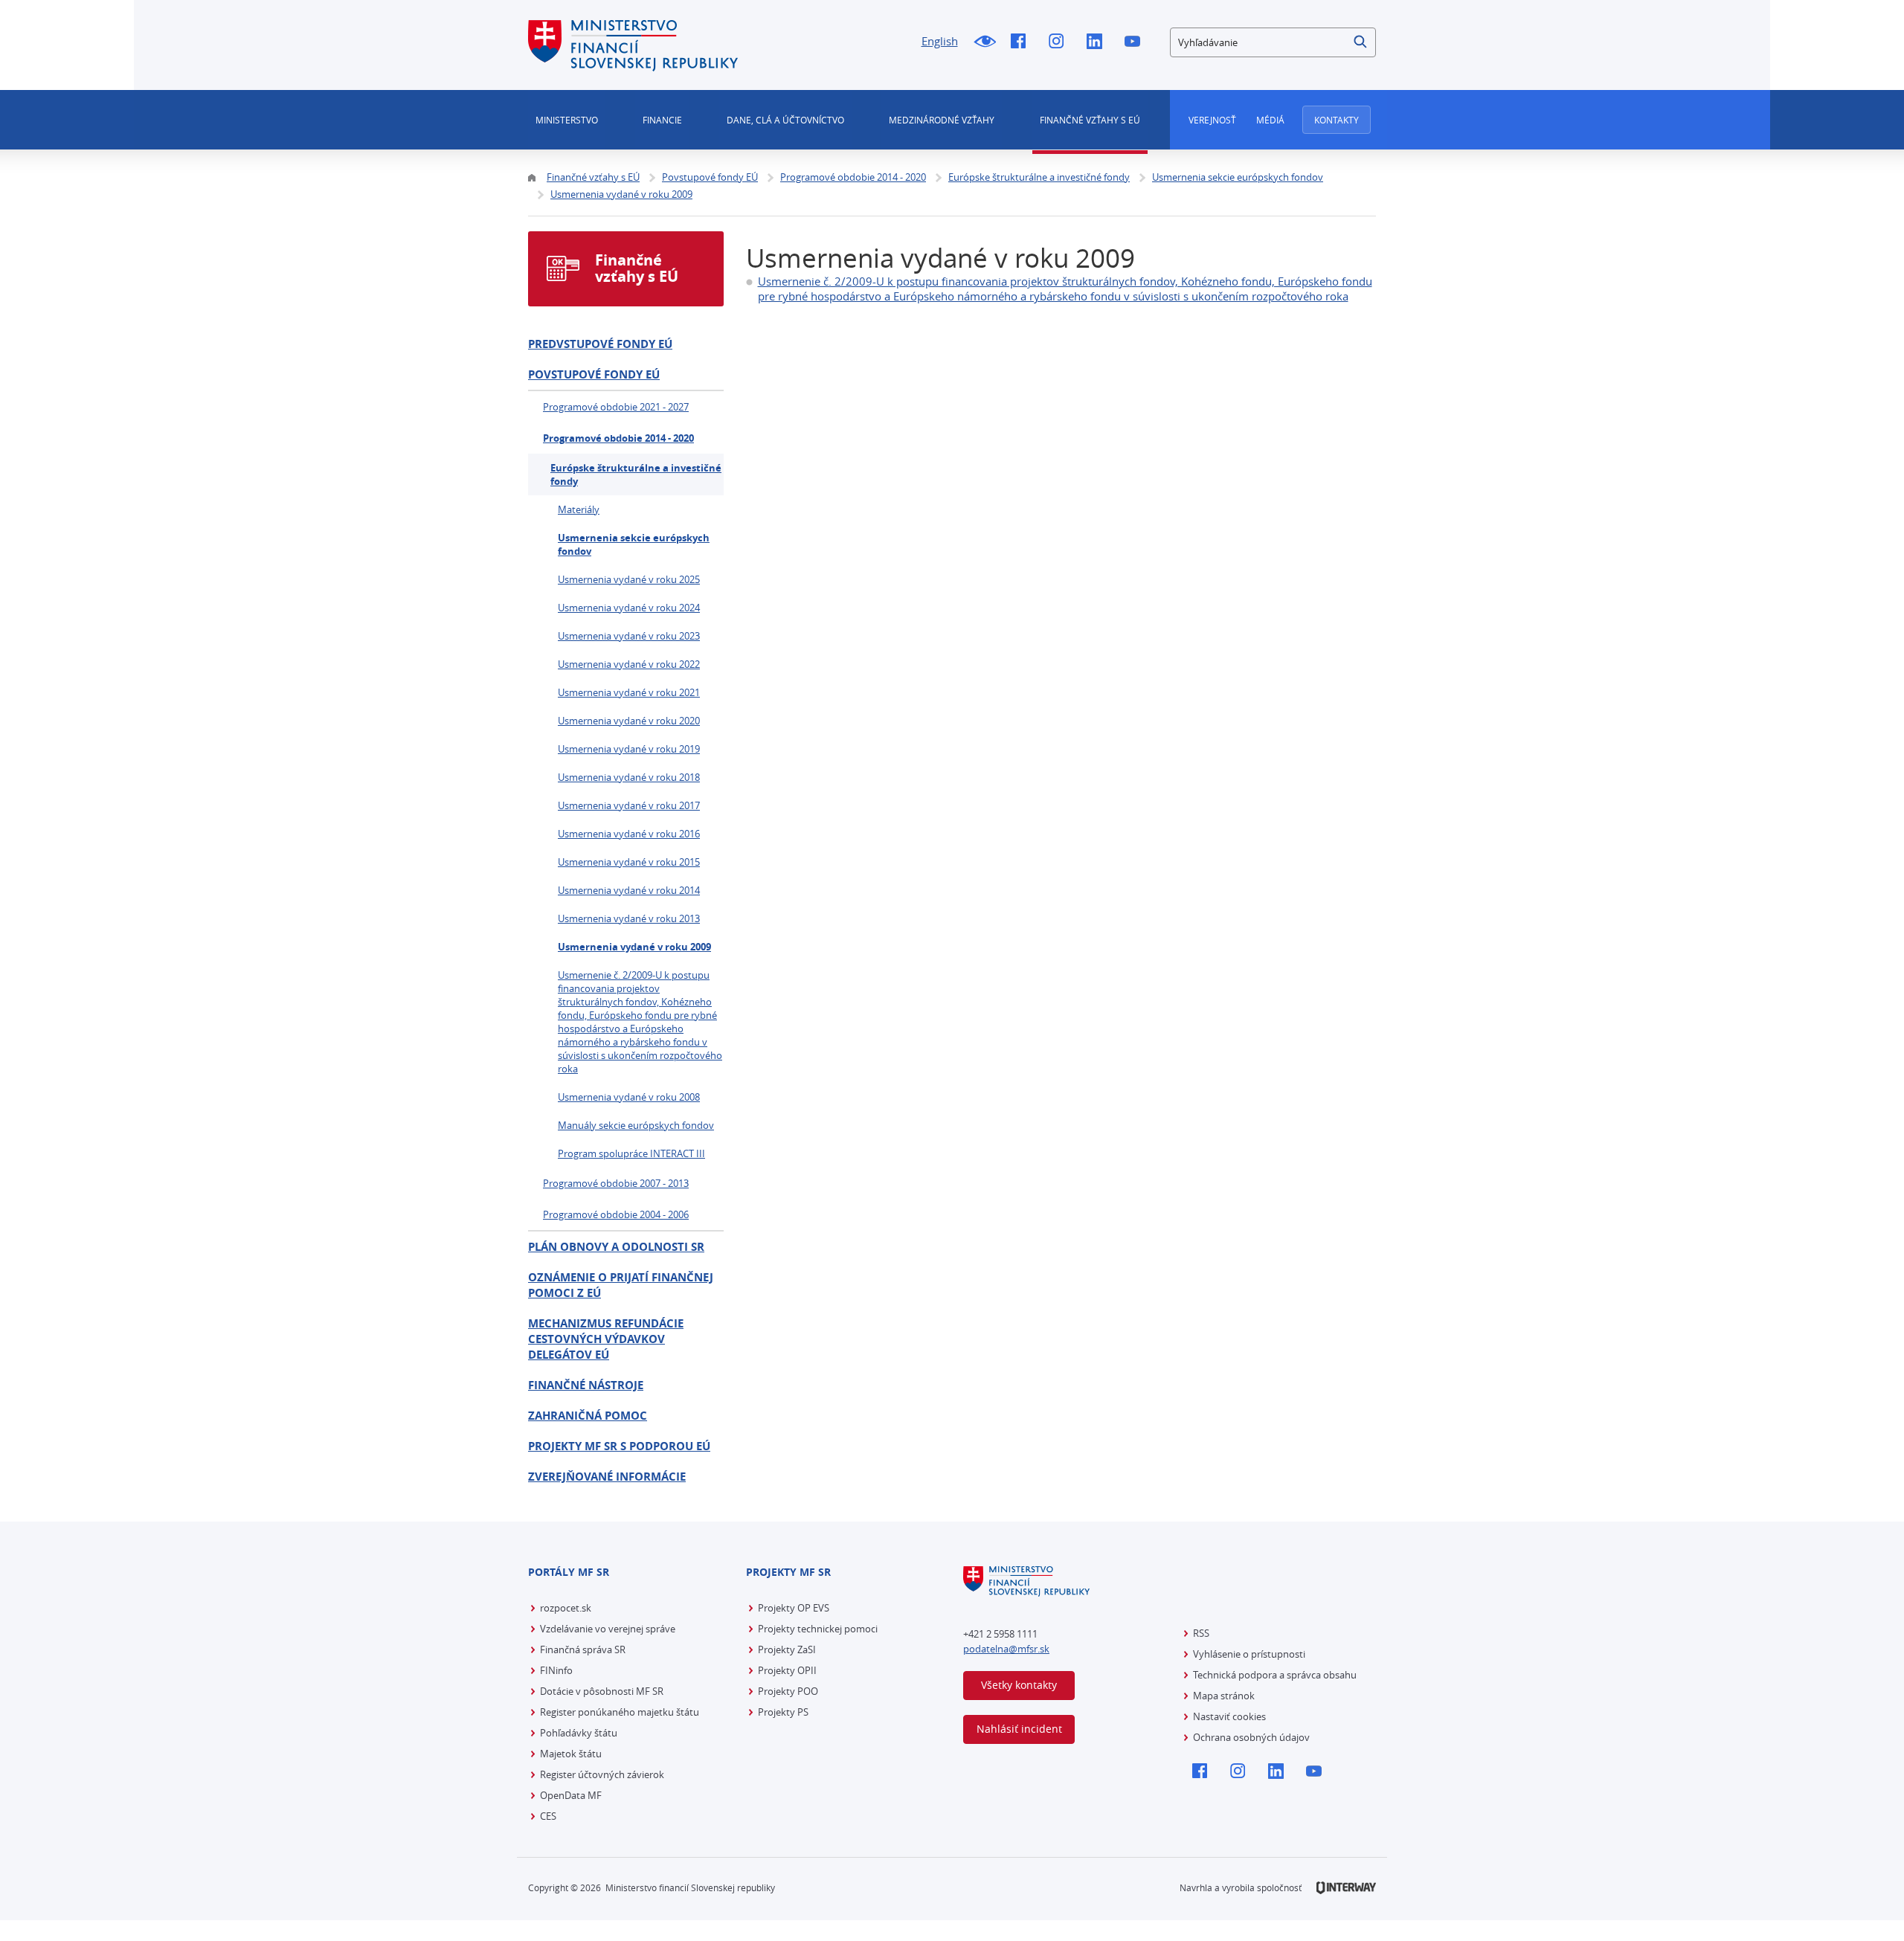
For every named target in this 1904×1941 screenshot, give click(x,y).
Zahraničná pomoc (588, 1416)
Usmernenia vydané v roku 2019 (629, 749)
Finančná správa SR (583, 1649)
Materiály (579, 509)
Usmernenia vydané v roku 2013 (629, 918)
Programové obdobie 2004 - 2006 (616, 1214)
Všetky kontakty (1019, 1685)
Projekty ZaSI (787, 1649)
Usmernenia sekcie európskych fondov (634, 544)
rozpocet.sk (566, 1608)
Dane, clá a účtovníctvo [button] (785, 120)
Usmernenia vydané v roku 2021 (629, 692)
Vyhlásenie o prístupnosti (1249, 1654)
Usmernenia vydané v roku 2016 (629, 834)
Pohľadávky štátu (579, 1733)
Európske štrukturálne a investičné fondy (636, 474)
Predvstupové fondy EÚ (600, 344)
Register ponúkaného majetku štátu (620, 1712)
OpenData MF (571, 1795)
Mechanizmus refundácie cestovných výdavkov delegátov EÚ (606, 1339)
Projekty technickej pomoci (818, 1629)
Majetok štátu (571, 1754)
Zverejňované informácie (607, 1477)
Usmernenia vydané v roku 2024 (629, 608)
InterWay (1346, 1888)
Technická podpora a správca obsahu (1275, 1675)
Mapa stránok (1224, 1696)
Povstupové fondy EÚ (594, 374)
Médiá (1270, 120)
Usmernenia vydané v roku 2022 (629, 664)
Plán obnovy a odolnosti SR (616, 1247)
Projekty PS (783, 1712)
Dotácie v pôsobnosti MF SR (602, 1691)
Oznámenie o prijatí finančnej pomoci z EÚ (621, 1285)
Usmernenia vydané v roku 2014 (629, 890)
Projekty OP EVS (794, 1608)
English (940, 41)
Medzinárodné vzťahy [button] (942, 120)
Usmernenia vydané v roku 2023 (629, 636)
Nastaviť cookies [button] (1229, 1716)
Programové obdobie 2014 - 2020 (618, 438)
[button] (1361, 42)
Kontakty (1337, 120)
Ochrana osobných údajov (1251, 1737)
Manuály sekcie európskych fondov (636, 1125)
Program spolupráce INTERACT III (631, 1153)
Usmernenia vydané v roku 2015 (629, 862)
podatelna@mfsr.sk (1006, 1649)
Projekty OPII (787, 1670)
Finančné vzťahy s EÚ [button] (1090, 120)
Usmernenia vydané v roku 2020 (629, 721)
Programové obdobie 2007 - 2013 (616, 1183)
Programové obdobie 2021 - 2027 (616, 407)
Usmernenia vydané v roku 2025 (629, 579)
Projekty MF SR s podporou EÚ (619, 1446)
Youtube (1136, 42)
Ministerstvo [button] (567, 120)
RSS (1201, 1633)
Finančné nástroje (586, 1385)
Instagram (1060, 42)
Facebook (1022, 42)
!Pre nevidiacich (984, 42)
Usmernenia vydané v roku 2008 (629, 1097)
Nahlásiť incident (1019, 1729)
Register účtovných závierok (602, 1774)
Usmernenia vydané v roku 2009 (634, 947)
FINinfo (556, 1670)
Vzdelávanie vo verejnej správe (608, 1629)
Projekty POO (788, 1691)
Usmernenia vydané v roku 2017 (629, 805)
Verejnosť (1212, 120)
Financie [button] (662, 120)
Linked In (1098, 42)
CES (548, 1816)
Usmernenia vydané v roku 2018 (629, 777)
